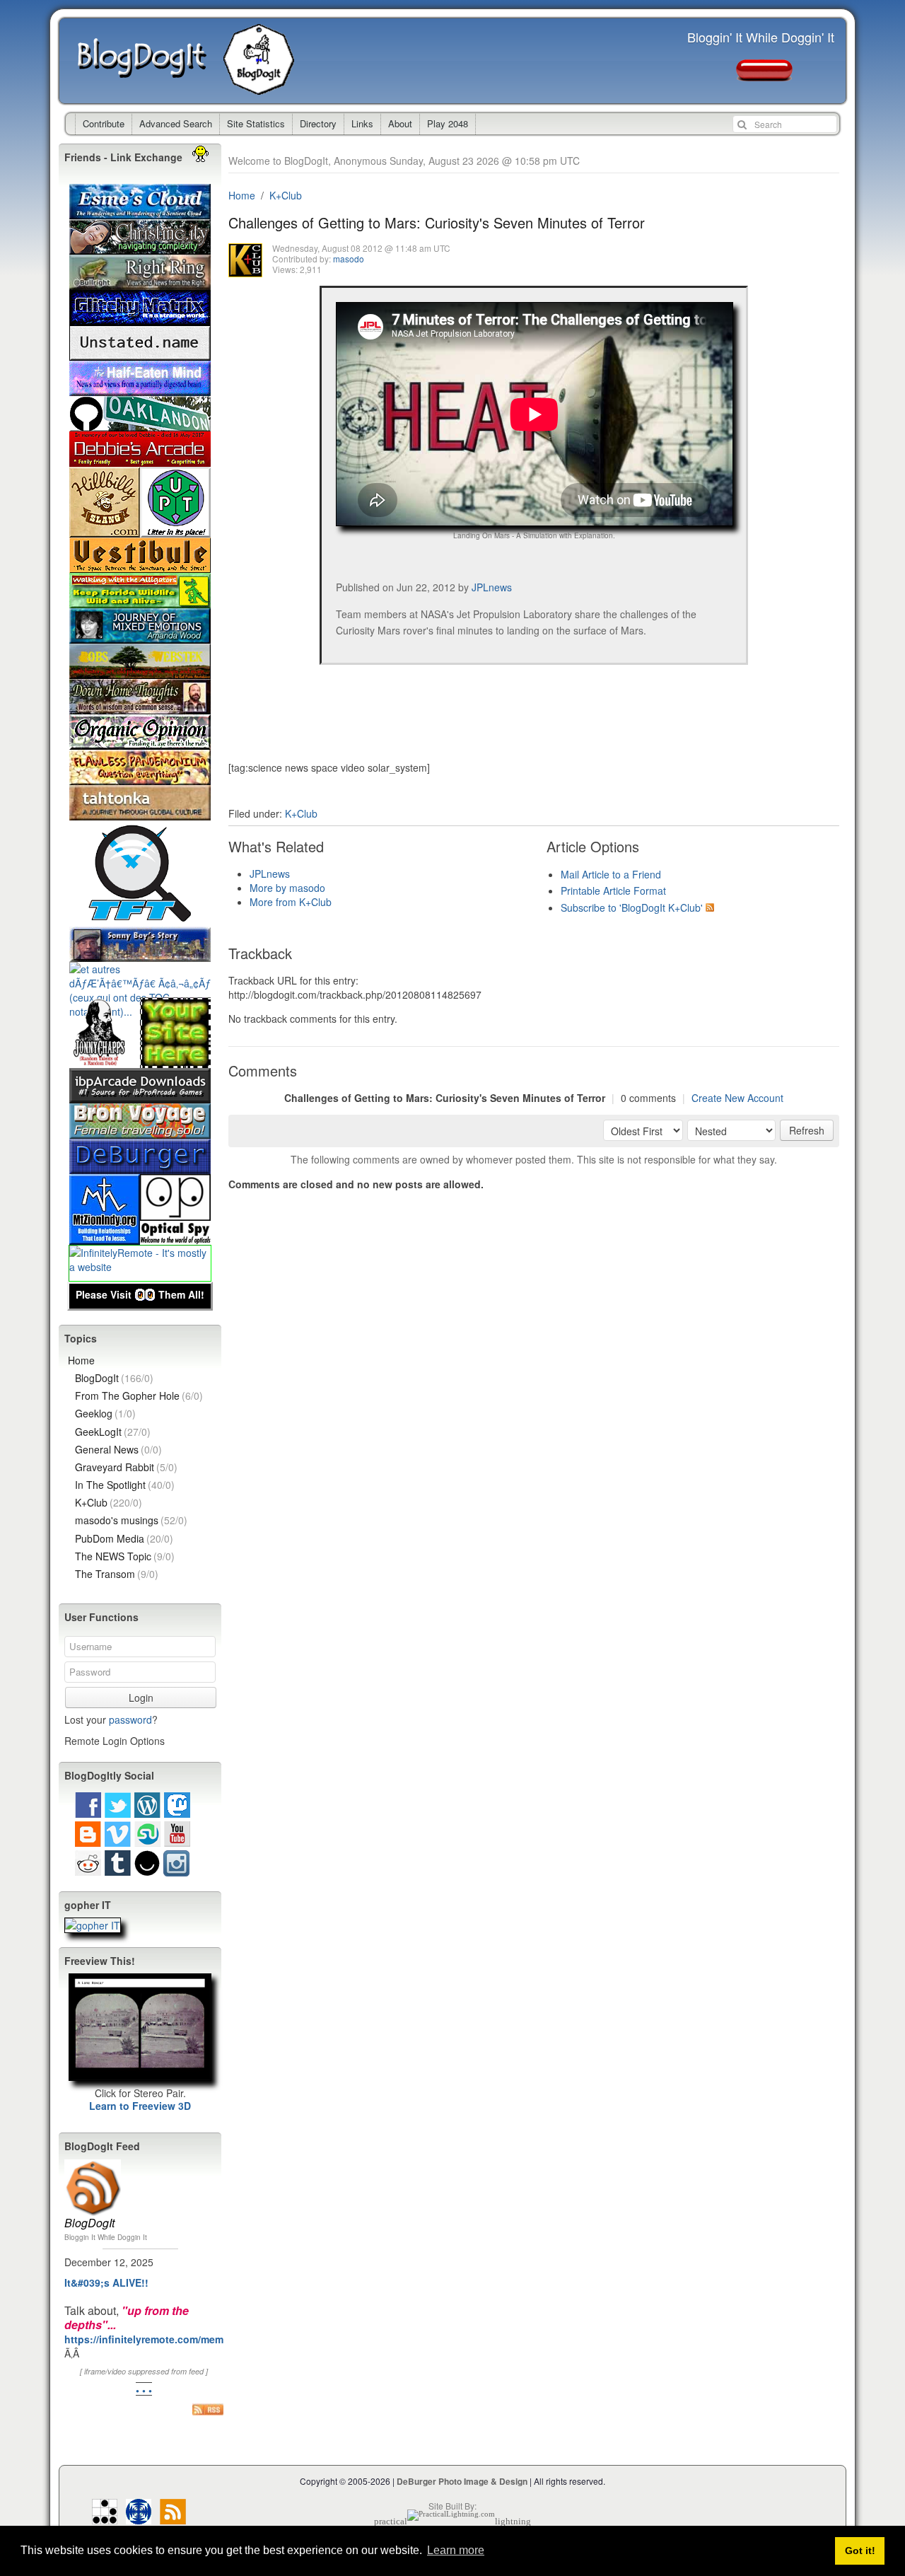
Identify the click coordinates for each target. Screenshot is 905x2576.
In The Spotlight (125, 1485)
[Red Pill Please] (764, 74)
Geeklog (105, 1413)
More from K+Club (291, 902)
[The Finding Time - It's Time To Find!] (140, 919)
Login (141, 1698)
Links (362, 123)
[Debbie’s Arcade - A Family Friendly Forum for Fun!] (140, 460)
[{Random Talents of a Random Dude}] (105, 1061)
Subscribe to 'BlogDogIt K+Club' (632, 907)
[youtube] (177, 1840)
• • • (144, 2390)
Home (242, 195)
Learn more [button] (456, 2550)
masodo (349, 259)
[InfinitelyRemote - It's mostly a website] (140, 1267)
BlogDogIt (151, 61)
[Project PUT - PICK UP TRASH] (175, 530)
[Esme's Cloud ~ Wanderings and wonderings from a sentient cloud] (140, 212)
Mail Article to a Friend (611, 874)
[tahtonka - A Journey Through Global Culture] (140, 813)
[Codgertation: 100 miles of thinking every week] (140, 354)
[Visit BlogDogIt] (93, 2165)
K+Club (286, 195)
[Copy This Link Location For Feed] (208, 2409)
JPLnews (492, 587)
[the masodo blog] (139, 2517)
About (400, 123)
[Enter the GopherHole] (93, 1926)
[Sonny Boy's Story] (140, 955)
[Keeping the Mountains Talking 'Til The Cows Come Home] (105, 530)
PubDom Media (124, 1538)
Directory (318, 123)
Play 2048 (448, 123)
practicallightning (452, 2521)
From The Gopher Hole (139, 1396)
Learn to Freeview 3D (140, 2106)
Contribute (104, 123)
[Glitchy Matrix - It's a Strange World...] (140, 318)
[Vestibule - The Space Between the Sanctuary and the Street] (140, 566)
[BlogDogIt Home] (262, 88)
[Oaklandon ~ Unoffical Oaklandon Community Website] (140, 424)
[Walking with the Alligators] (140, 601)
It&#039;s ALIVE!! (106, 2282)
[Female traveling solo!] (140, 1132)
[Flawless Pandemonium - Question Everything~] (140, 778)
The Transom (117, 1574)
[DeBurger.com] (140, 1167)
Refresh (807, 1130)
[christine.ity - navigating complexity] (140, 248)
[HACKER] (105, 2517)
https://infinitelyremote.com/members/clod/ (168, 2339)
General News (118, 1449)
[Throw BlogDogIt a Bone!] (175, 1061)
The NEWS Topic (125, 1556)
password (130, 1719)
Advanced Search (176, 123)
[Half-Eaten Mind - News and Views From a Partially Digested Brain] (140, 389)
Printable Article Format (613, 890)
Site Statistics (256, 123)
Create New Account (737, 1098)
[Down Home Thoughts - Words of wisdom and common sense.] (140, 707)
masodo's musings (131, 1520)
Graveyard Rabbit (126, 1467)
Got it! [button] (860, 2551)
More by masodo (287, 888)
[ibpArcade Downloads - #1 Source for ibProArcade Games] (140, 1096)
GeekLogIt (113, 1432)
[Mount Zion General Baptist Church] (105, 1238)
